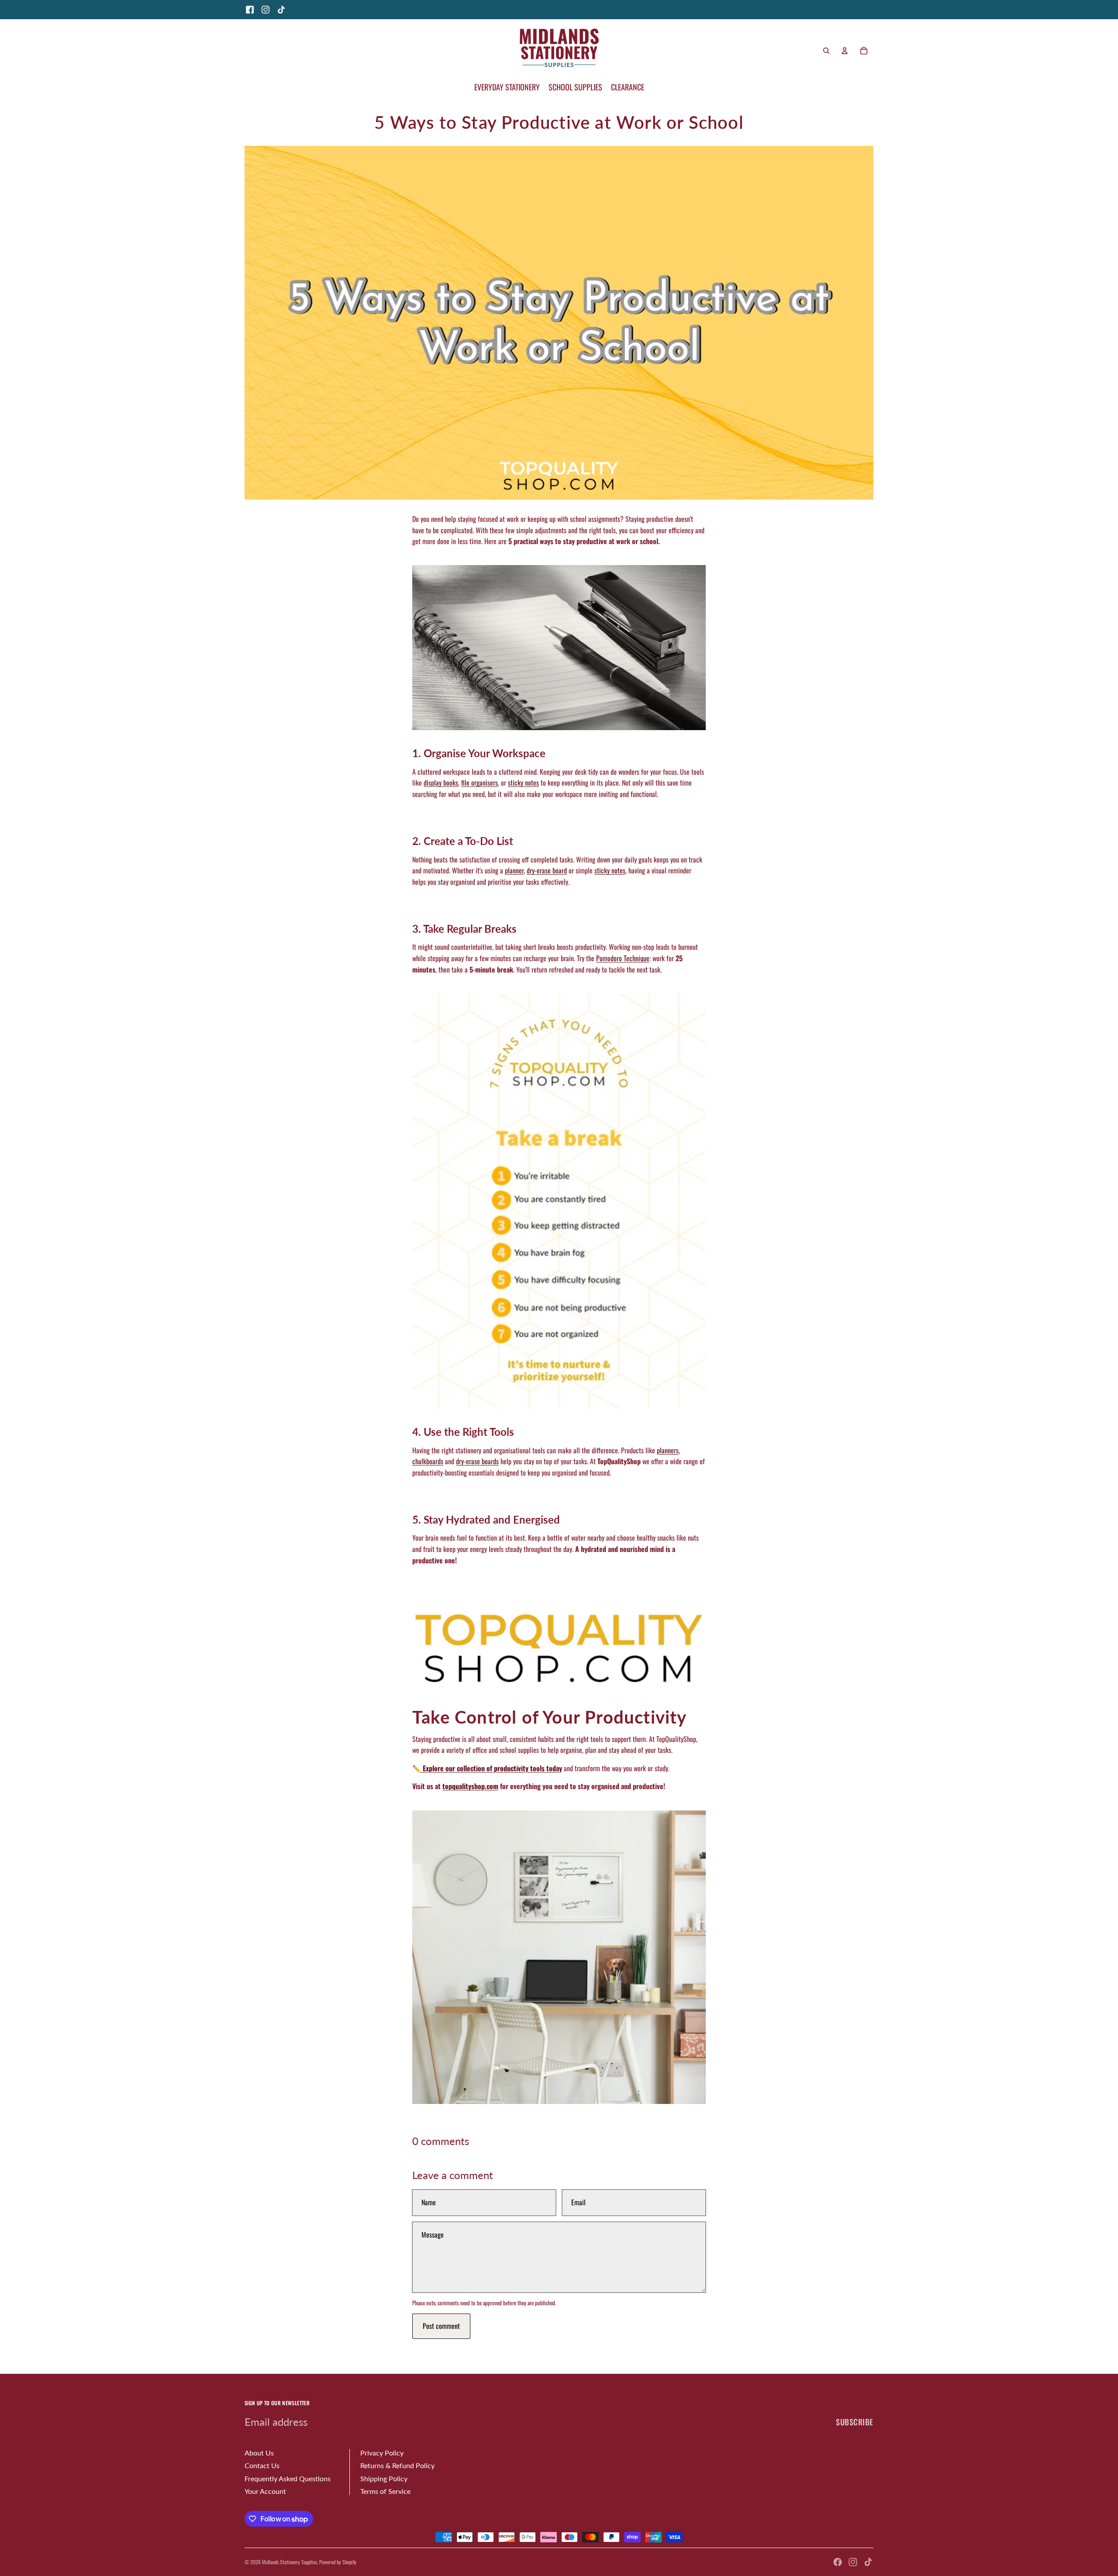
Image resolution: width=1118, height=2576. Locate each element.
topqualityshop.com (470, 1786)
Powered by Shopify (338, 2562)
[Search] (826, 51)
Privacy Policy (382, 2453)
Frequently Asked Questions (288, 2478)
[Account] (845, 51)
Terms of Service (385, 2491)
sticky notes (523, 783)
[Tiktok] (868, 2562)
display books (441, 783)
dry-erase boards (477, 1461)
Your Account (265, 2491)
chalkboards (428, 1461)
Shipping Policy (384, 2478)
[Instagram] (266, 10)
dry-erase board (547, 870)
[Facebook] (250, 10)
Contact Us (262, 2465)
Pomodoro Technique (623, 958)
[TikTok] (281, 10)
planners (668, 1450)
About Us (259, 2453)
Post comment (441, 2326)
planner (514, 870)
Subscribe (855, 2422)
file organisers (480, 783)
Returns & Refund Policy (397, 2465)
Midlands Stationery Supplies (290, 2562)
